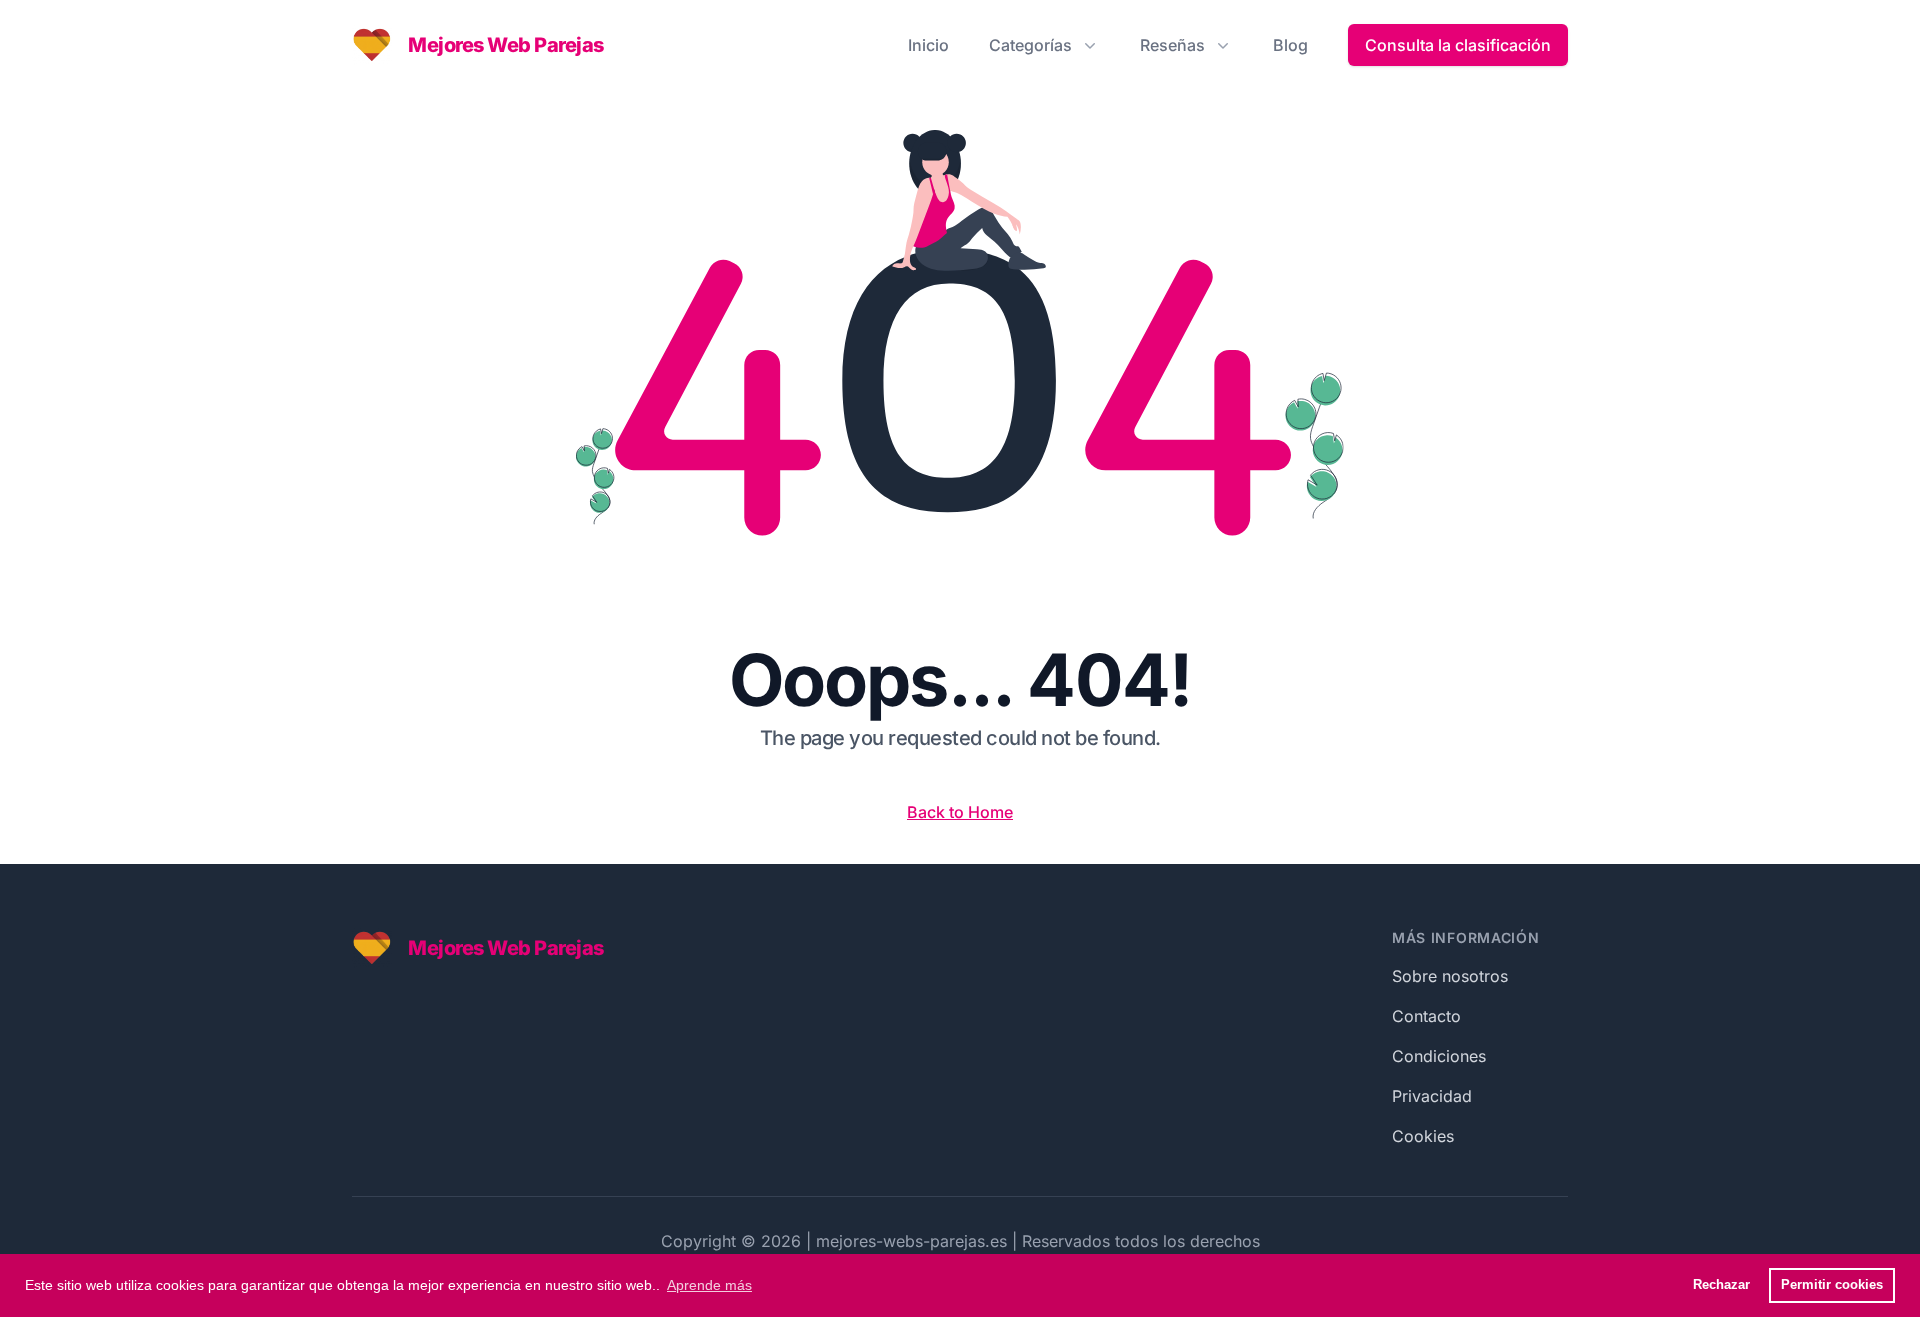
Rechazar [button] (1721, 1285)
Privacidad (1432, 1096)
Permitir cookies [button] (1832, 1285)
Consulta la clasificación (1458, 45)
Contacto (1426, 1016)
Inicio (928, 45)
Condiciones (1439, 1056)
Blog (1290, 45)
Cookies (1423, 1136)
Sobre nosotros (1450, 976)
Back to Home (960, 812)
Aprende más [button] (709, 1285)
